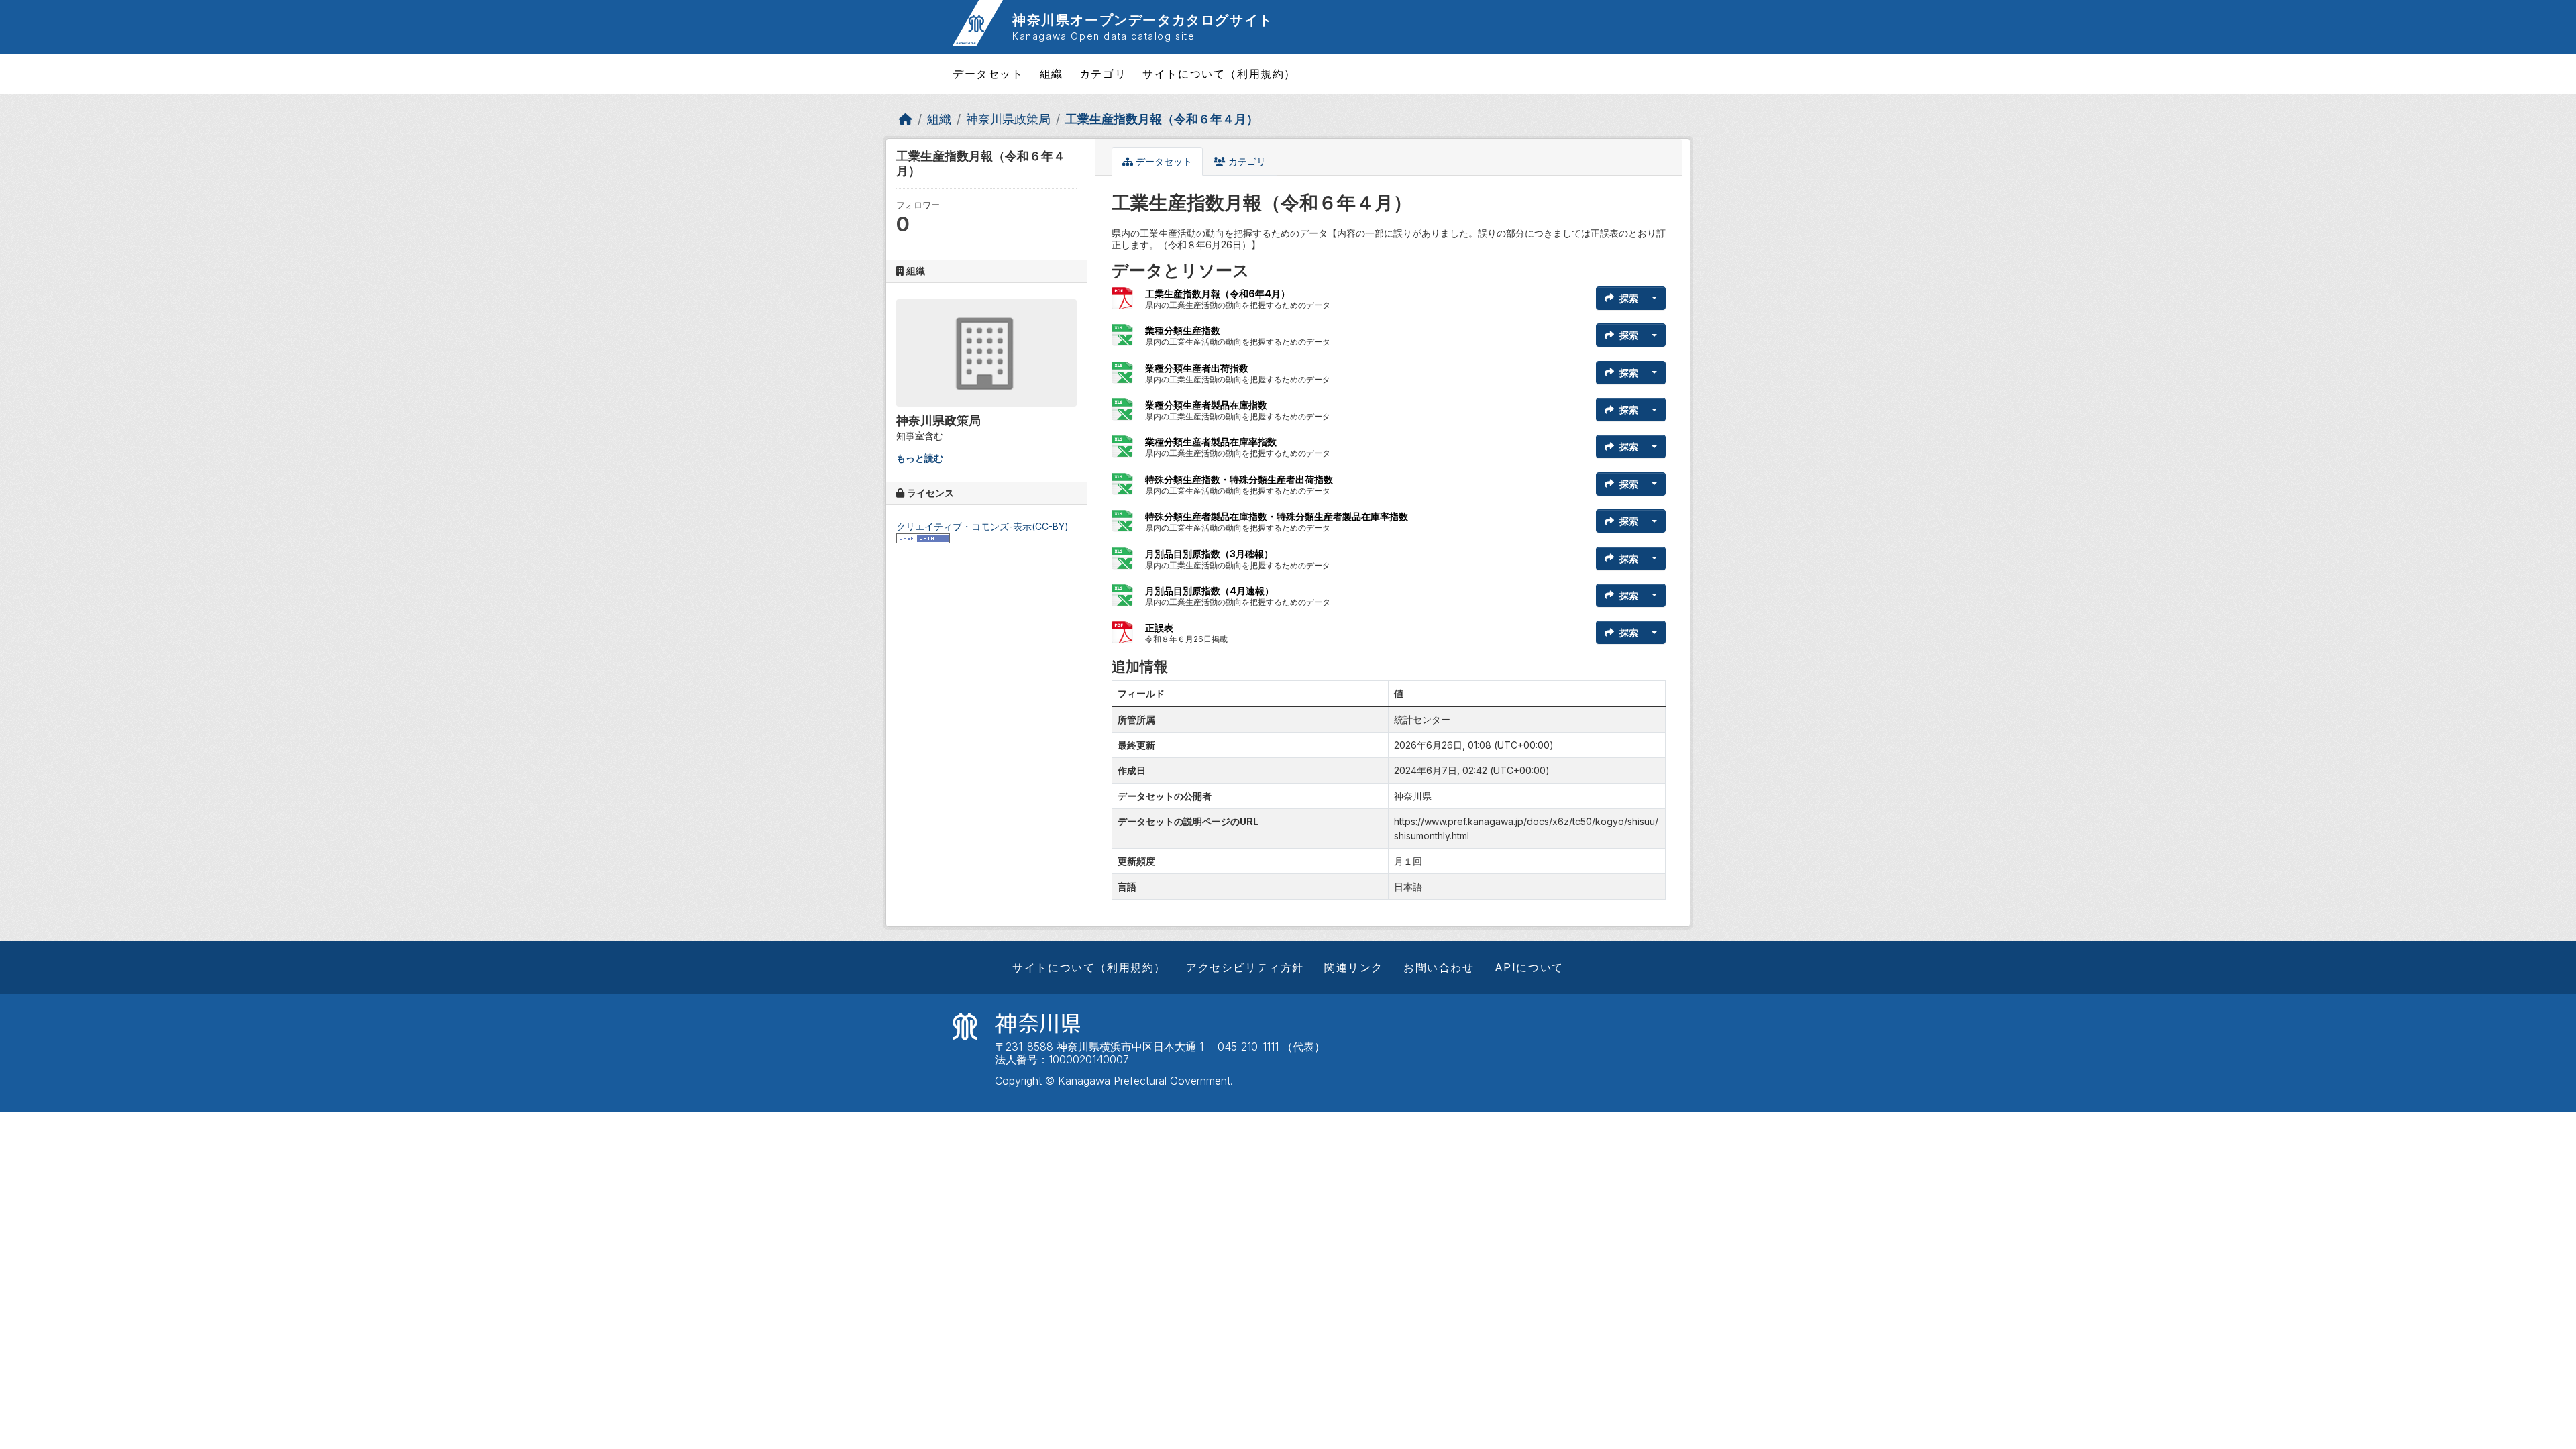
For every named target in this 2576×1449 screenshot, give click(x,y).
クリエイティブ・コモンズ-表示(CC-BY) (982, 526)
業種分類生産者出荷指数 (1197, 368)
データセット (988, 74)
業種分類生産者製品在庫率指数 (1211, 442)
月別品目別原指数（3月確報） (1209, 554)
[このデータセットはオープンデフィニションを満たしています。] (923, 537)
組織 (1052, 74)
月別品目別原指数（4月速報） (1210, 591)
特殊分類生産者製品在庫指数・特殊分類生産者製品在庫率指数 (1277, 516)
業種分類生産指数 (1183, 330)
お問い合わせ (1439, 967)
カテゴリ (1103, 74)
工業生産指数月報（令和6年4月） (1218, 293)
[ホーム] (906, 119)
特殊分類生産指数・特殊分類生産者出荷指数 (1239, 479)
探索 (1629, 298)
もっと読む (920, 458)
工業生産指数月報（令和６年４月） (1162, 119)
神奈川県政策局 (1008, 119)
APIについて (1529, 967)
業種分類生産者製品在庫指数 (1206, 405)
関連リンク (1354, 967)
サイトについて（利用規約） (1219, 74)
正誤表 (1159, 628)
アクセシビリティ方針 (1245, 967)
